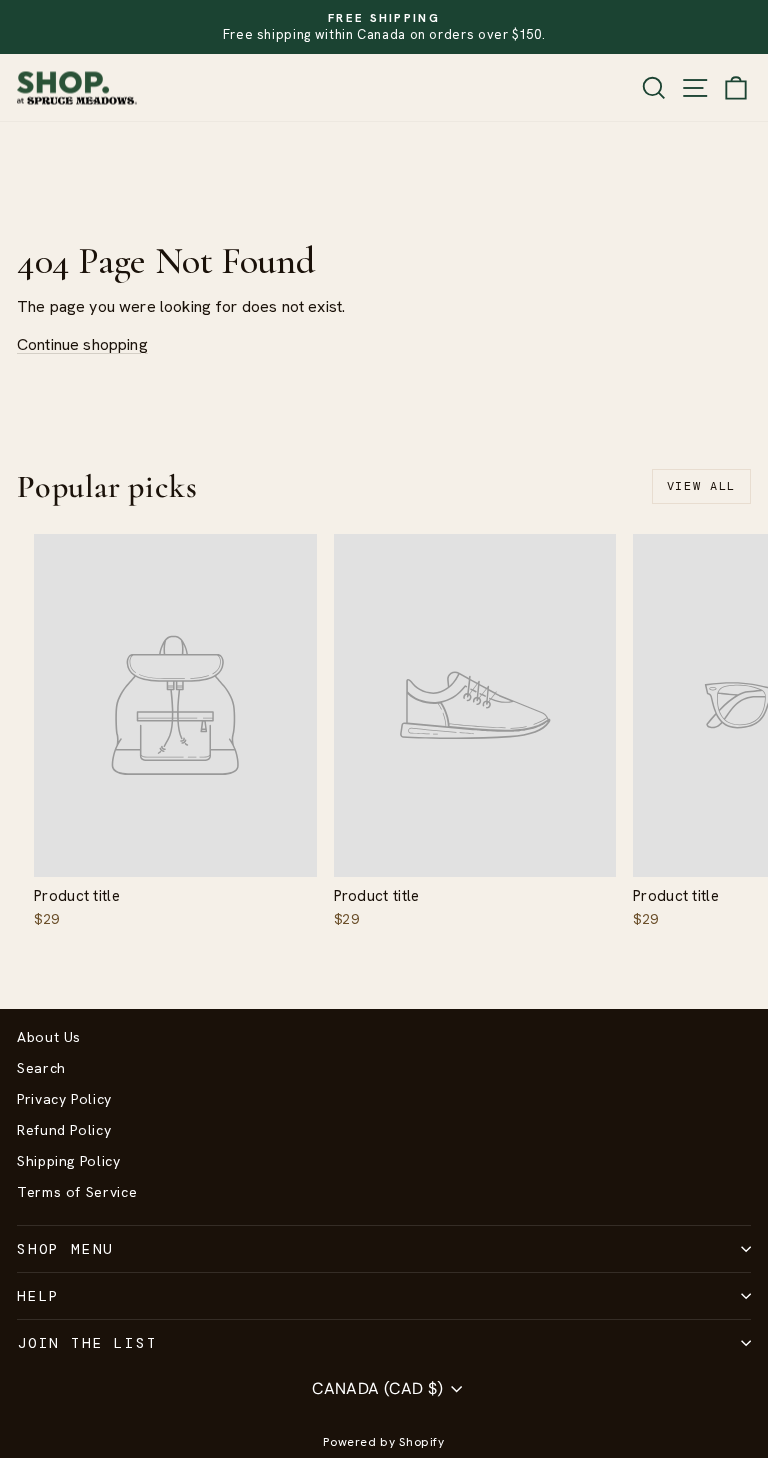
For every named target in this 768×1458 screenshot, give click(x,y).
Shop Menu (65, 1249)
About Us (49, 1037)
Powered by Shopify (384, 1442)
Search (41, 1068)
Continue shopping (82, 344)
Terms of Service (77, 1192)
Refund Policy (64, 1130)
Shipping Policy (69, 1161)
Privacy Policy (64, 1099)
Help (38, 1296)
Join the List (87, 1343)
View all (701, 486)
